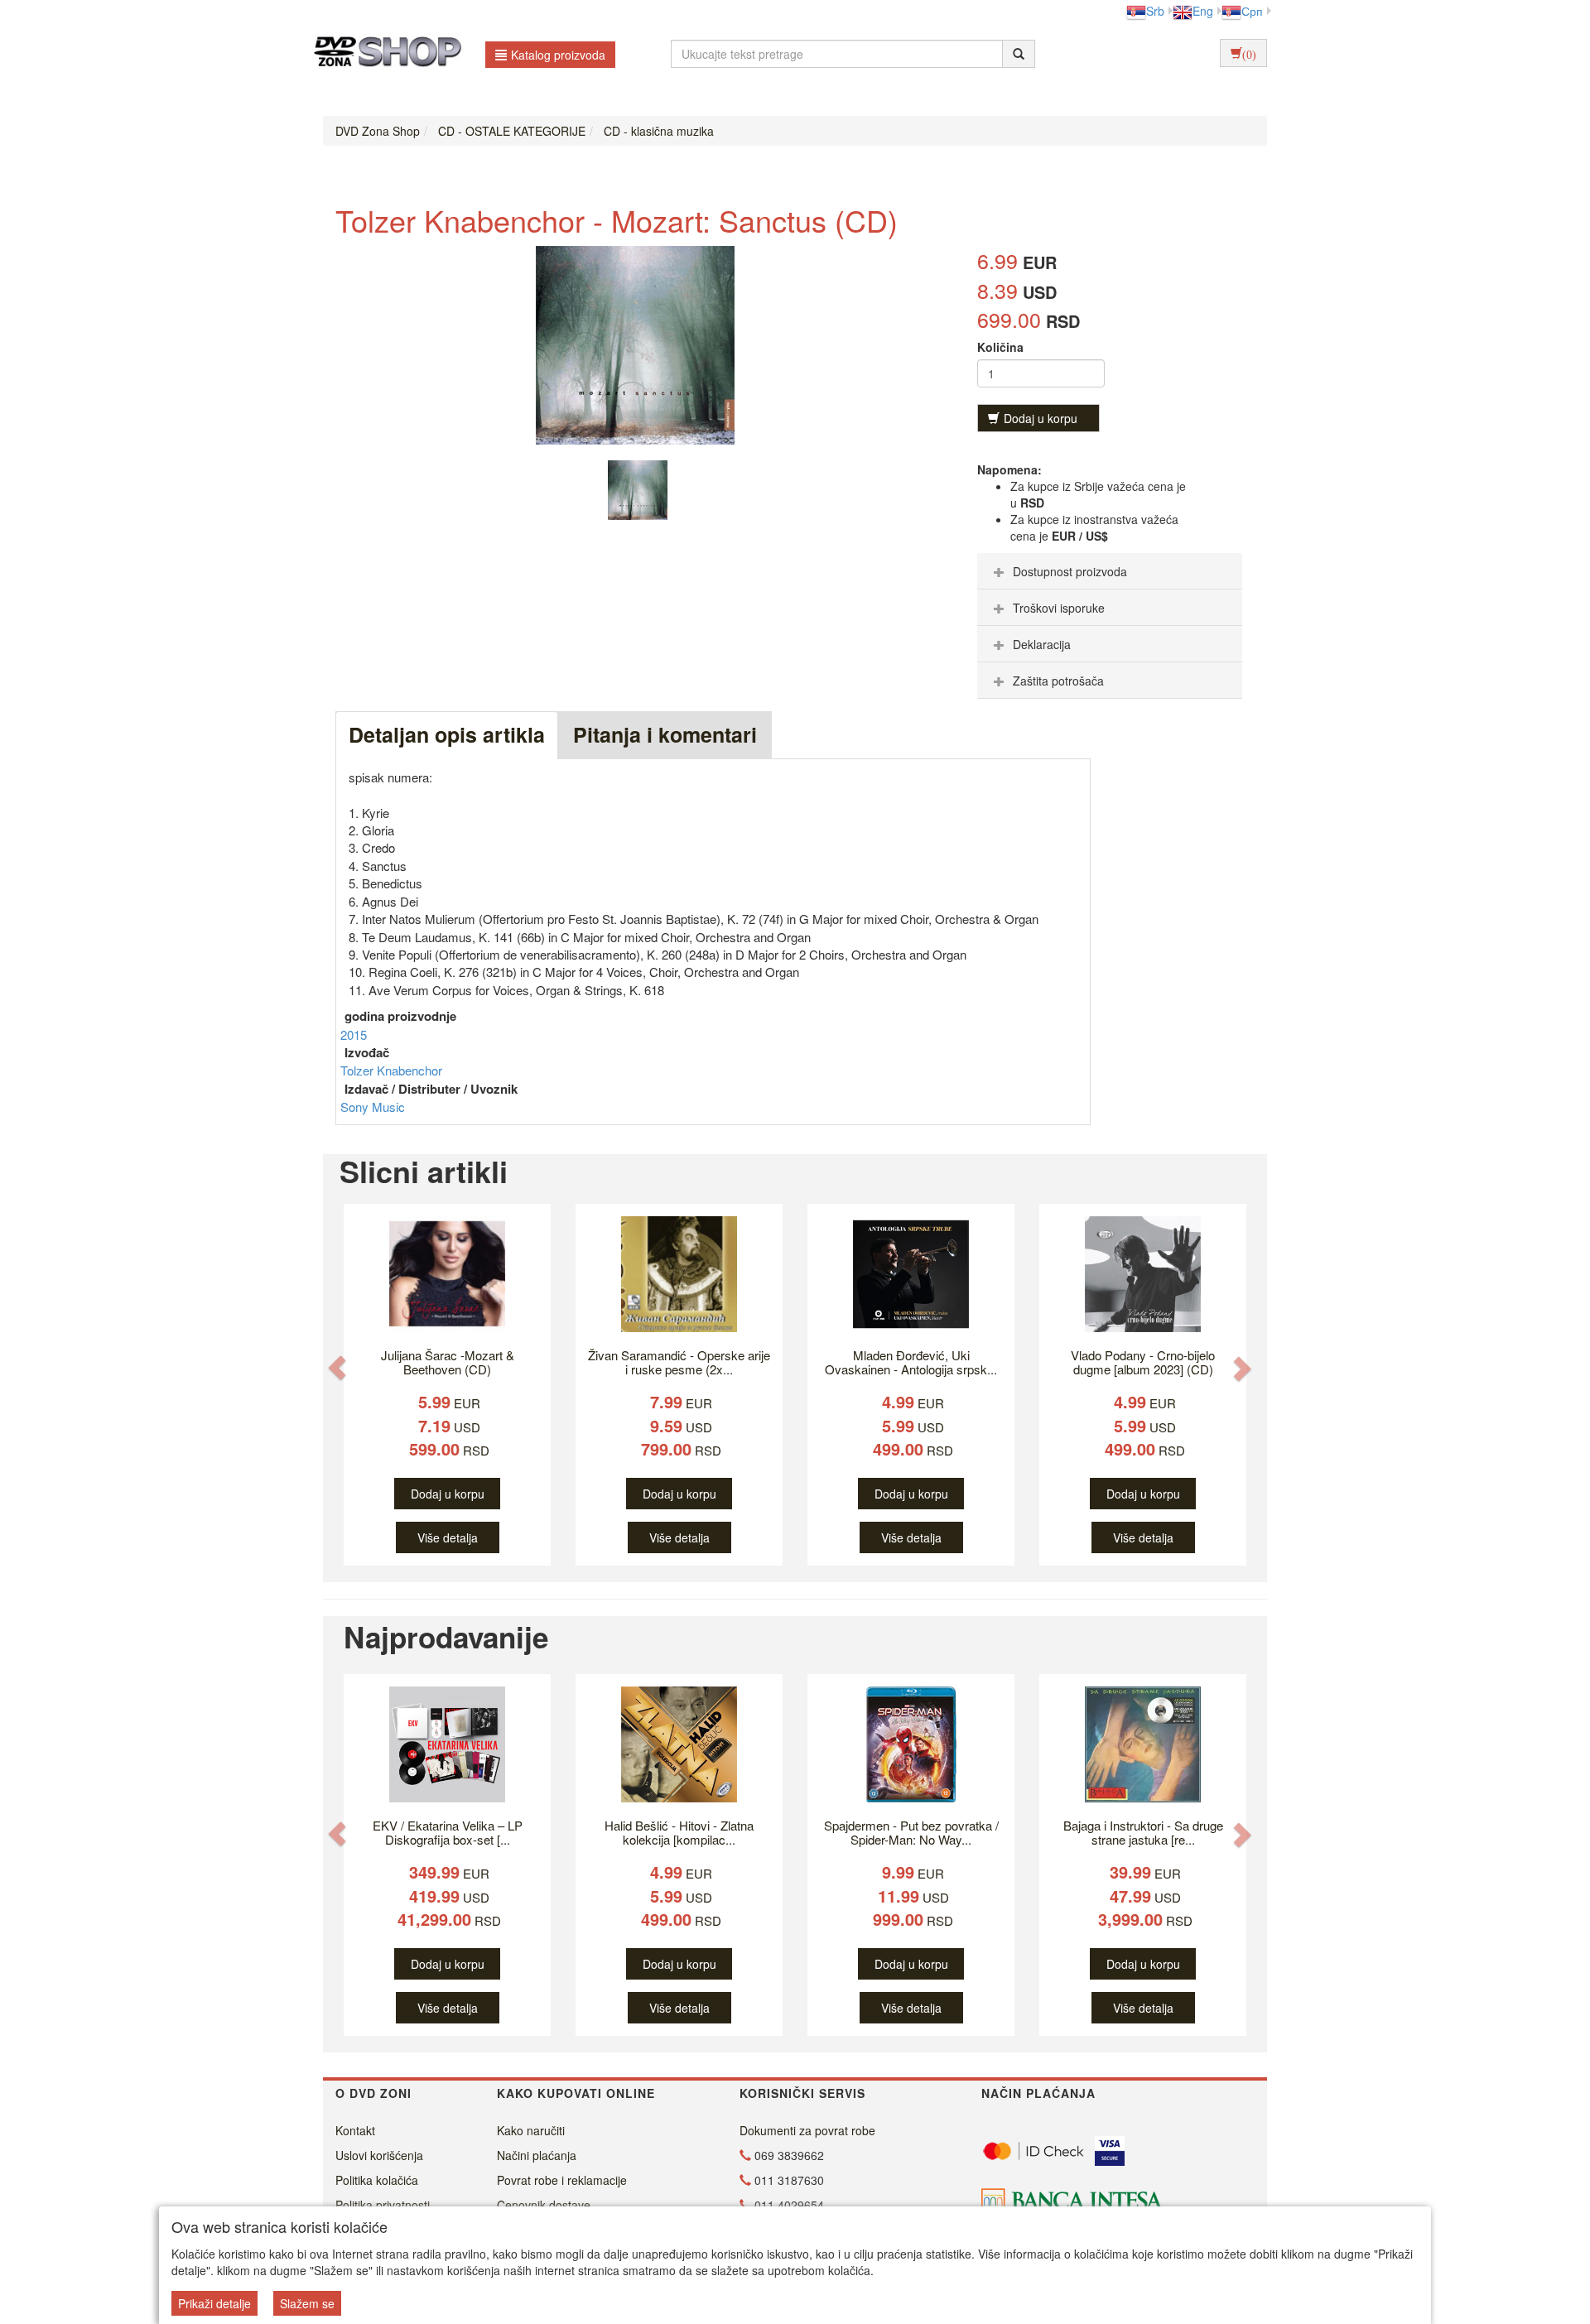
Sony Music (373, 1107)
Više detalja (448, 1537)
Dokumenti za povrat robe (807, 2130)
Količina (1000, 347)
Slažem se (307, 2303)
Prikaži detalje (214, 2303)
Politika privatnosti (383, 2205)
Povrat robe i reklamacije (562, 2180)
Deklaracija (1042, 644)
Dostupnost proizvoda (1070, 571)
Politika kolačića (377, 2180)
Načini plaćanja (537, 2155)
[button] (337, 1368)
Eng (1203, 11)
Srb (1155, 11)
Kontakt (355, 2130)
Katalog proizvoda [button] (558, 55)
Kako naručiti (531, 2130)
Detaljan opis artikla (447, 734)
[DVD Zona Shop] (383, 54)
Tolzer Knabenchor (391, 1070)
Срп (1252, 11)
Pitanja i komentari (665, 734)
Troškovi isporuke (1059, 608)
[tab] (1110, 571)
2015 (354, 1034)
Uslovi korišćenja (379, 2155)
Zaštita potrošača (1058, 681)
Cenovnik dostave (544, 2205)
